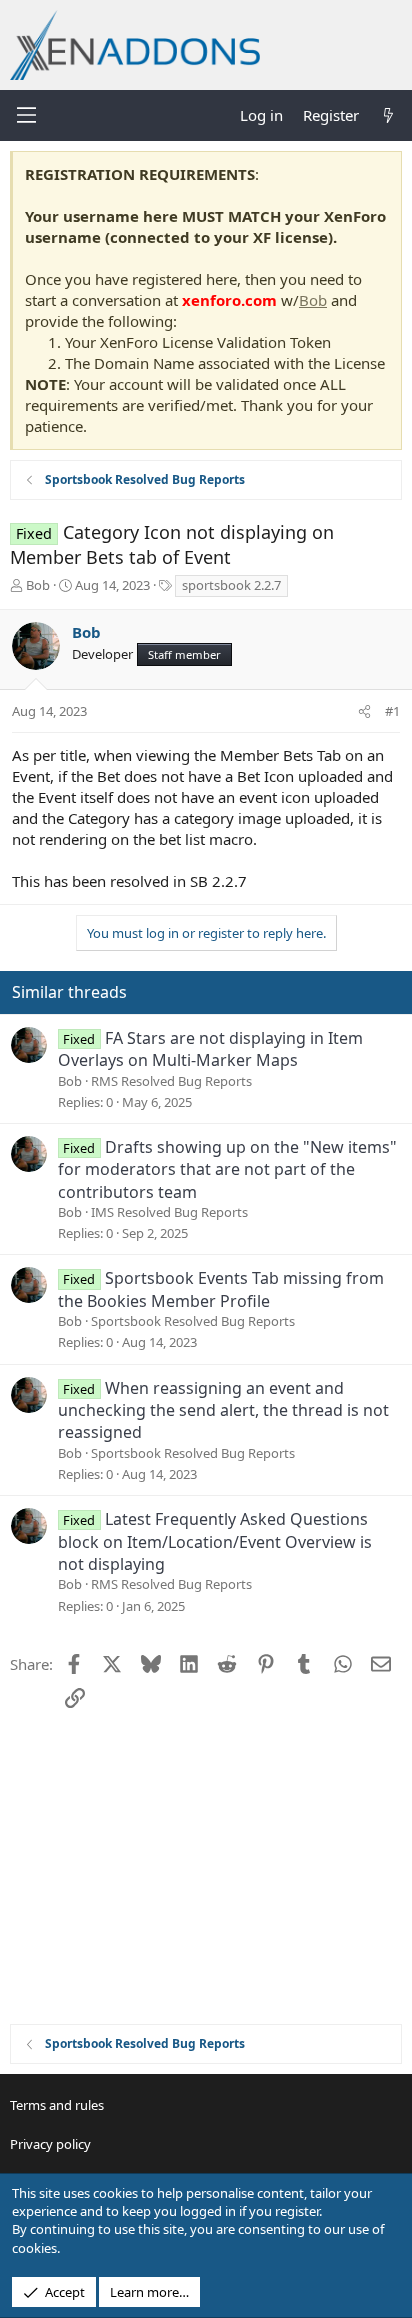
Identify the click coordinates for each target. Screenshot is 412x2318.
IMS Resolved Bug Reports (169, 1212)
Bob (313, 300)
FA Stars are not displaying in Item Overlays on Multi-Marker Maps (210, 1049)
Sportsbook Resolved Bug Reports (193, 1321)
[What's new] (388, 115)
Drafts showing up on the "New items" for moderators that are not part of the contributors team (227, 1169)
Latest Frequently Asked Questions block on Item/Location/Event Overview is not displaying (215, 1541)
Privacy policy (50, 2144)
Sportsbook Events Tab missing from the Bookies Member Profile (221, 1289)
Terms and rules (57, 2105)
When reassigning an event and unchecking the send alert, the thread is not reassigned (223, 1410)
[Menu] (26, 115)
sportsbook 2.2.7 (231, 585)
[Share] (364, 711)
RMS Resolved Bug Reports (171, 1081)
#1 (392, 711)
